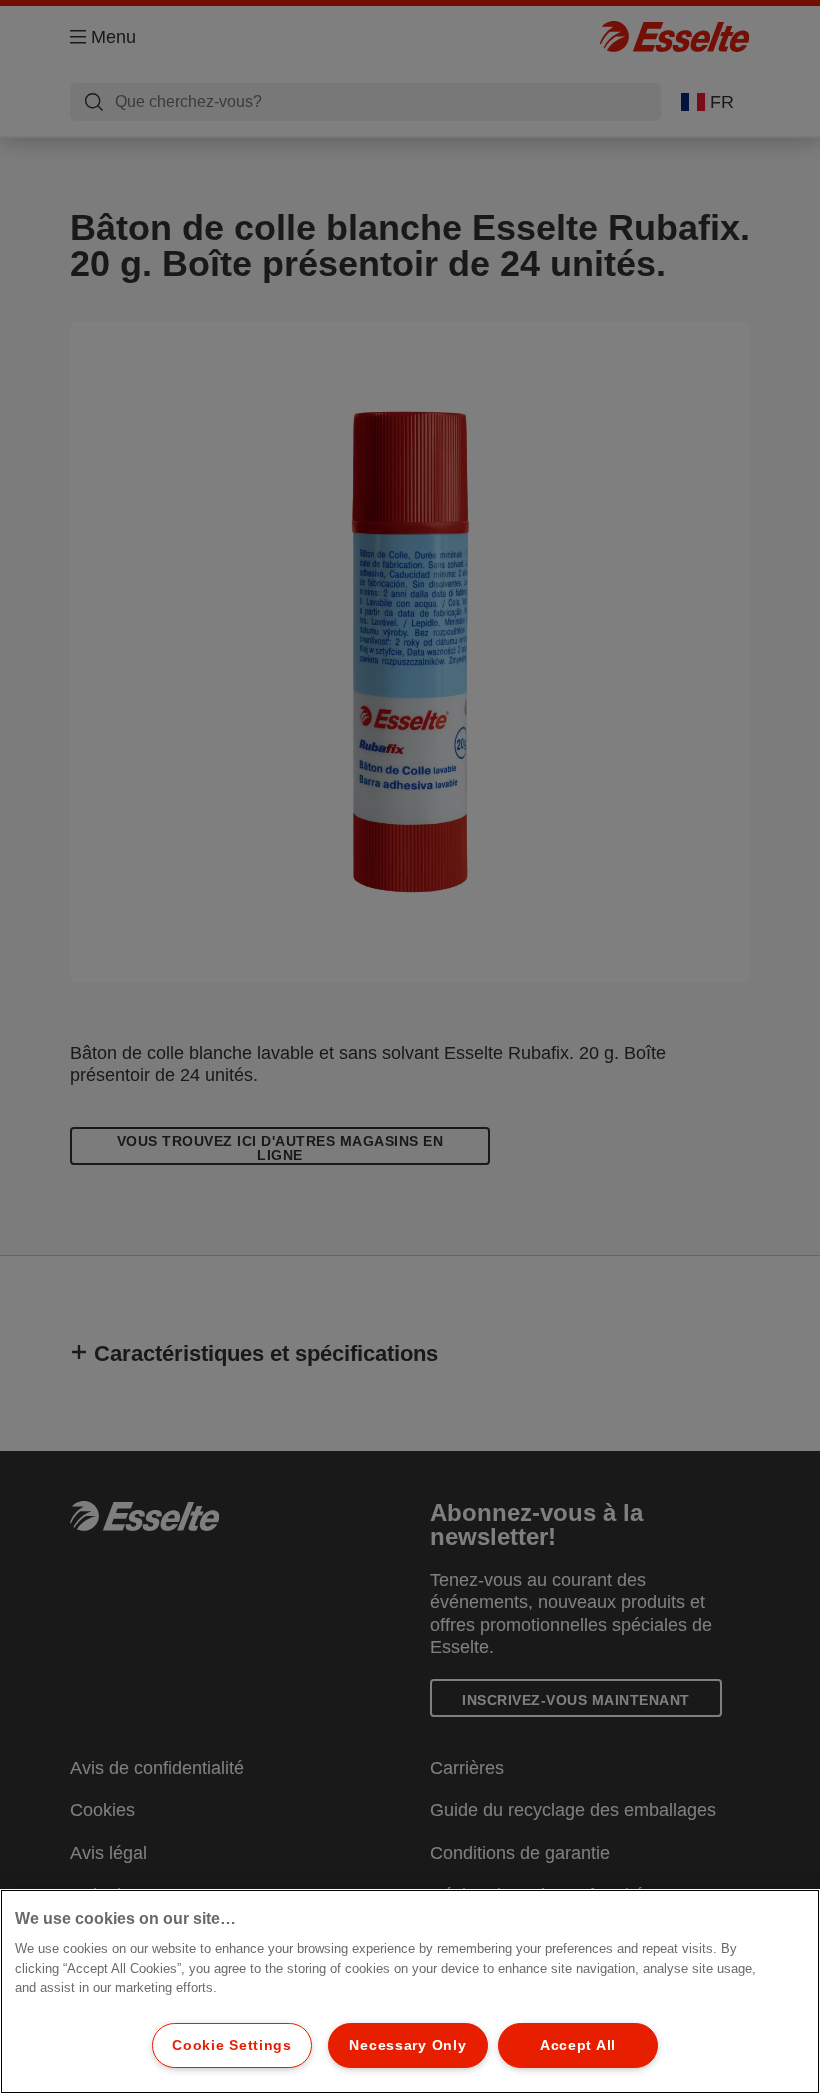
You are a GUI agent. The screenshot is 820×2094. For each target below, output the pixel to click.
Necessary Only (407, 2045)
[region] (410, 1991)
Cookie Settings (232, 2045)
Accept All (578, 2045)
